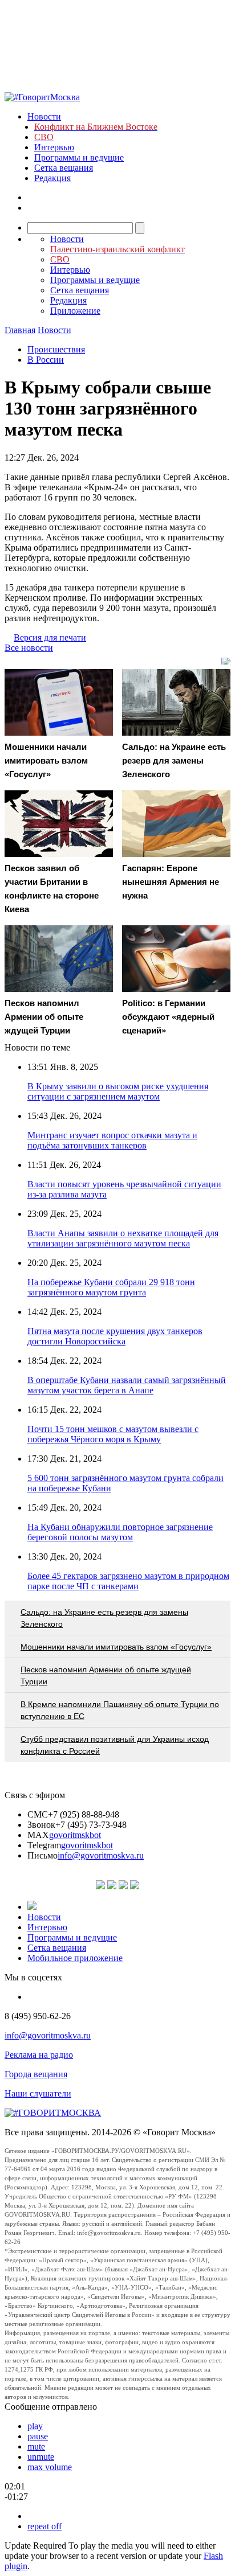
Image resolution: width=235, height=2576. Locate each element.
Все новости (29, 648)
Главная (20, 330)
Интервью (54, 147)
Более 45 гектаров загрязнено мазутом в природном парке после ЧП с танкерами (128, 1581)
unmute (41, 2457)
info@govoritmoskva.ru (101, 1855)
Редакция (52, 178)
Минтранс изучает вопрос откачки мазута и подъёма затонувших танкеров (112, 1140)
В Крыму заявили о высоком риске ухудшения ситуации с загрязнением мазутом (118, 1091)
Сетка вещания (64, 168)
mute (36, 2446)
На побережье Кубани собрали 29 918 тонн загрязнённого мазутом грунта (111, 1287)
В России (46, 360)
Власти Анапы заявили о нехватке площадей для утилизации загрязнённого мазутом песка (123, 1238)
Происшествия (56, 349)
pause (38, 2436)
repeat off (44, 2526)
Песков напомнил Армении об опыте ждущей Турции (106, 1675)
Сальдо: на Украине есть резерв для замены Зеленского (104, 1618)
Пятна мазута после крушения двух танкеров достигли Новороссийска (115, 1336)
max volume (50, 2467)
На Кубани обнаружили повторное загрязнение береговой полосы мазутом (120, 1532)
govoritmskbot (75, 1835)
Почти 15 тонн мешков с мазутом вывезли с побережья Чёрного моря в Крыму (113, 1434)
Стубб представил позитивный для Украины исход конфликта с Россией (115, 1745)
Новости (44, 116)
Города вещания (36, 2074)
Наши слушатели (38, 2093)
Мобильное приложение (75, 1958)
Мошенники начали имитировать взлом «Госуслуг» (116, 1647)
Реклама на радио (39, 2055)
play (35, 2426)
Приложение (75, 311)
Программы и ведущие (79, 157)
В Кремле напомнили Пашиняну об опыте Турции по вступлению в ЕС (120, 1710)
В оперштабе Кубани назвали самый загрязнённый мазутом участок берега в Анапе (127, 1385)
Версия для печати (50, 637)
